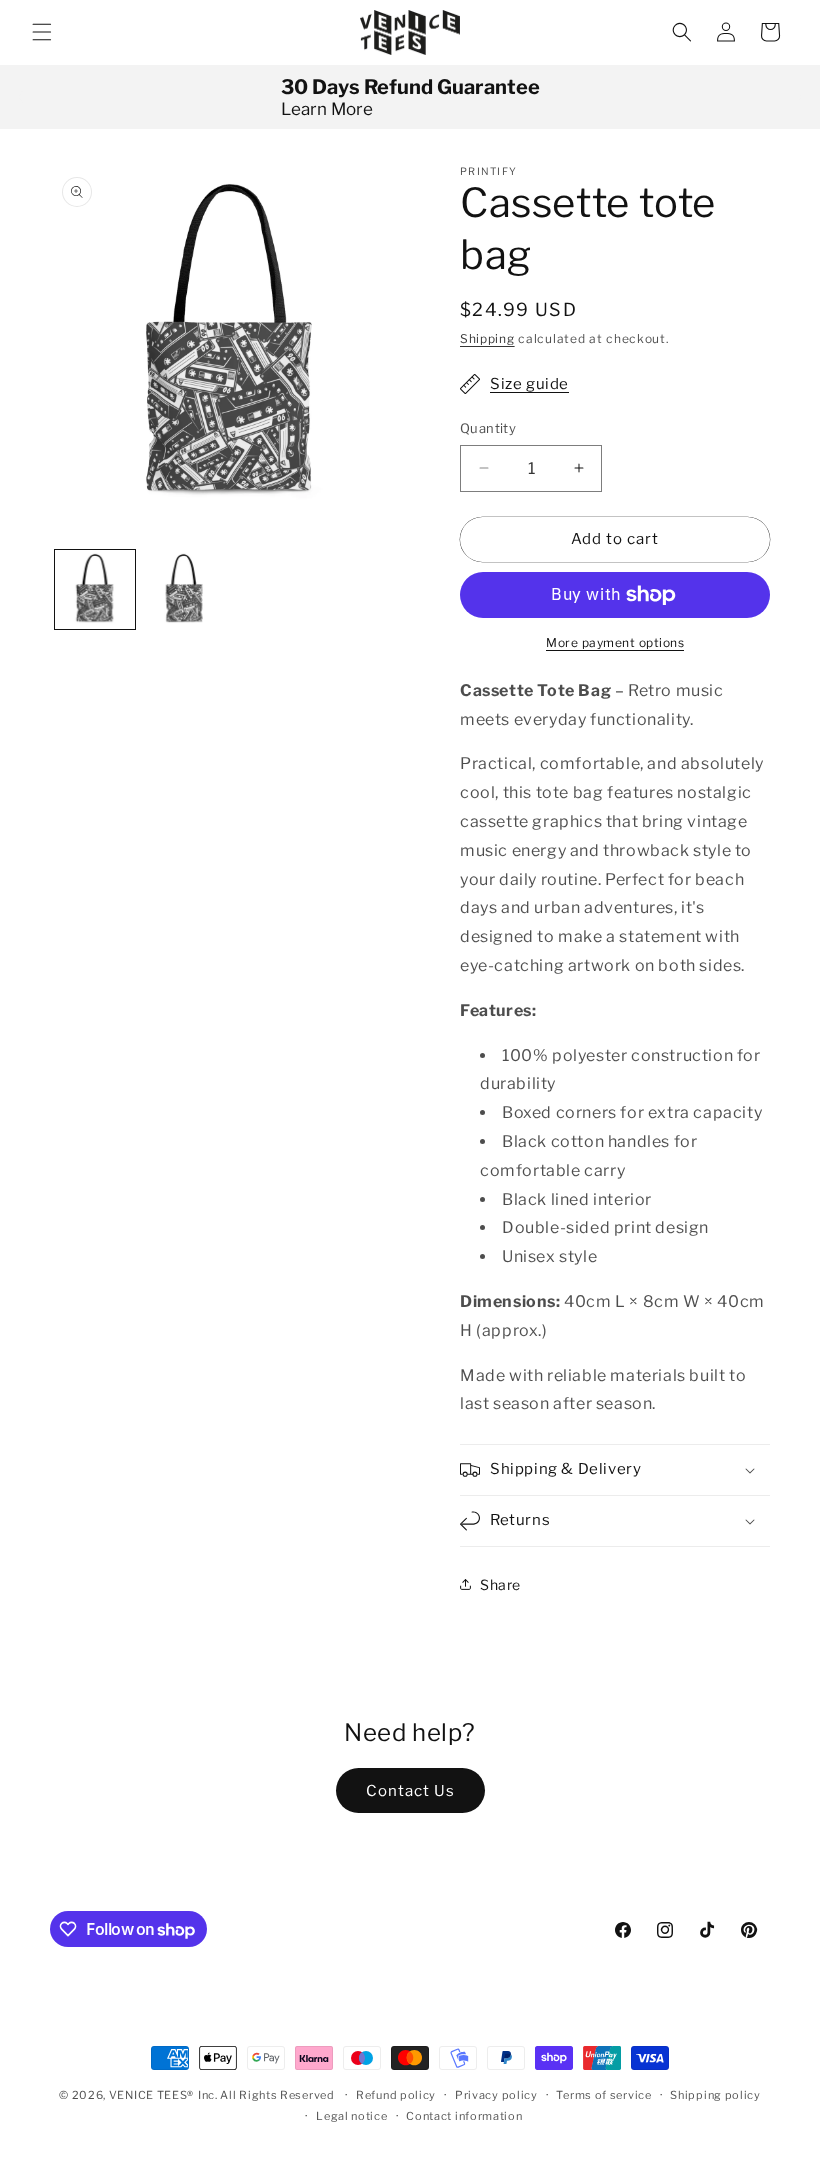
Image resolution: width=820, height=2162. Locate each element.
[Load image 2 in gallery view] (185, 590)
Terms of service (603, 2095)
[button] (42, 32)
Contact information (464, 2116)
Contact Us (410, 1791)
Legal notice (351, 2116)
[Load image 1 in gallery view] (95, 590)
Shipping (487, 338)
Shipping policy (715, 2095)
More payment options (615, 642)
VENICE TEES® (151, 2095)
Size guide (529, 384)
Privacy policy (496, 2095)
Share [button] (500, 1584)
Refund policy (396, 2095)
